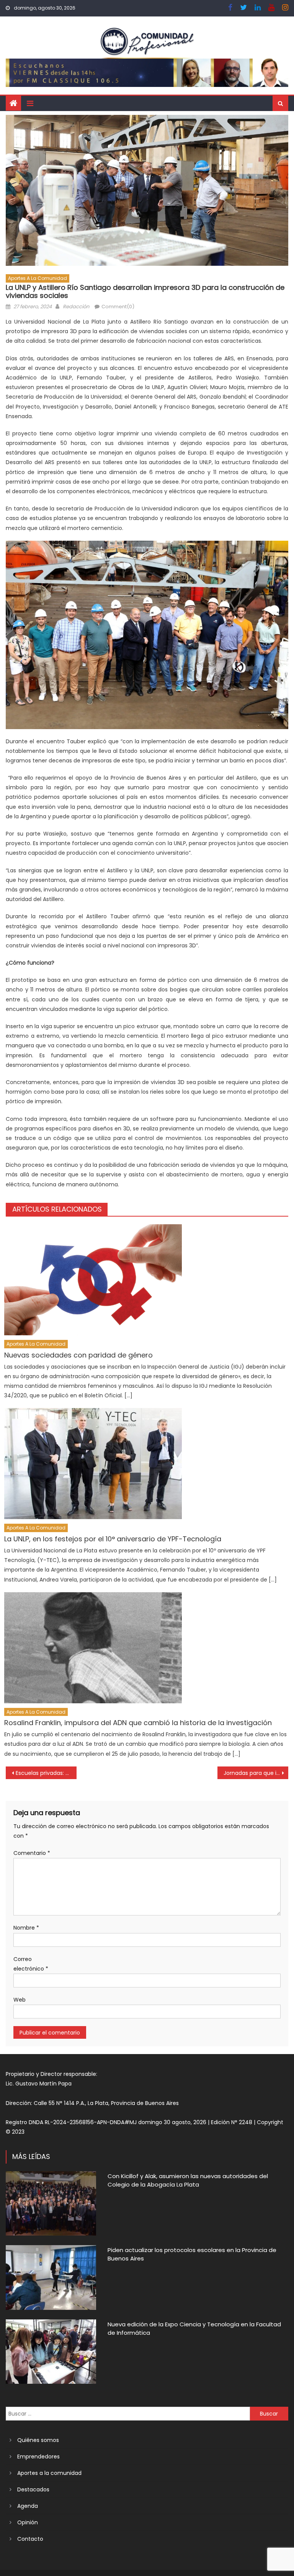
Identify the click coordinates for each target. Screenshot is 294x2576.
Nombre (26, 1928)
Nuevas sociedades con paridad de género (78, 1355)
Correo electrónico (31, 1964)
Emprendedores (38, 2457)
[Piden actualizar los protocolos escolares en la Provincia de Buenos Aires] (51, 2278)
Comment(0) (118, 307)
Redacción (76, 307)
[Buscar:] (128, 2413)
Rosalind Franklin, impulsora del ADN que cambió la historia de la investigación (138, 1723)
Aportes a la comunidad (38, 278)
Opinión (28, 2522)
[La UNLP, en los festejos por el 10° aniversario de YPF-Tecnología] (146, 1464)
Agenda (28, 2506)
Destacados (33, 2489)
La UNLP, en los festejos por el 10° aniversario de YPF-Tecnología (113, 1539)
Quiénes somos (38, 2440)
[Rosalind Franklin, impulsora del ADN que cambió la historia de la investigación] (146, 1648)
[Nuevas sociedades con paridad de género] (146, 1280)
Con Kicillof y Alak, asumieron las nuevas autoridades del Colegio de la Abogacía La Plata (188, 2180)
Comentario (32, 1853)
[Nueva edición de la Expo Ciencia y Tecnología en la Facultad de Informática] (51, 2352)
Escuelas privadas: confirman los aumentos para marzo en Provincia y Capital (46, 1773)
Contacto (30, 2539)
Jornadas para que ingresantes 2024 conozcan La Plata (256, 1773)
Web (20, 2000)
